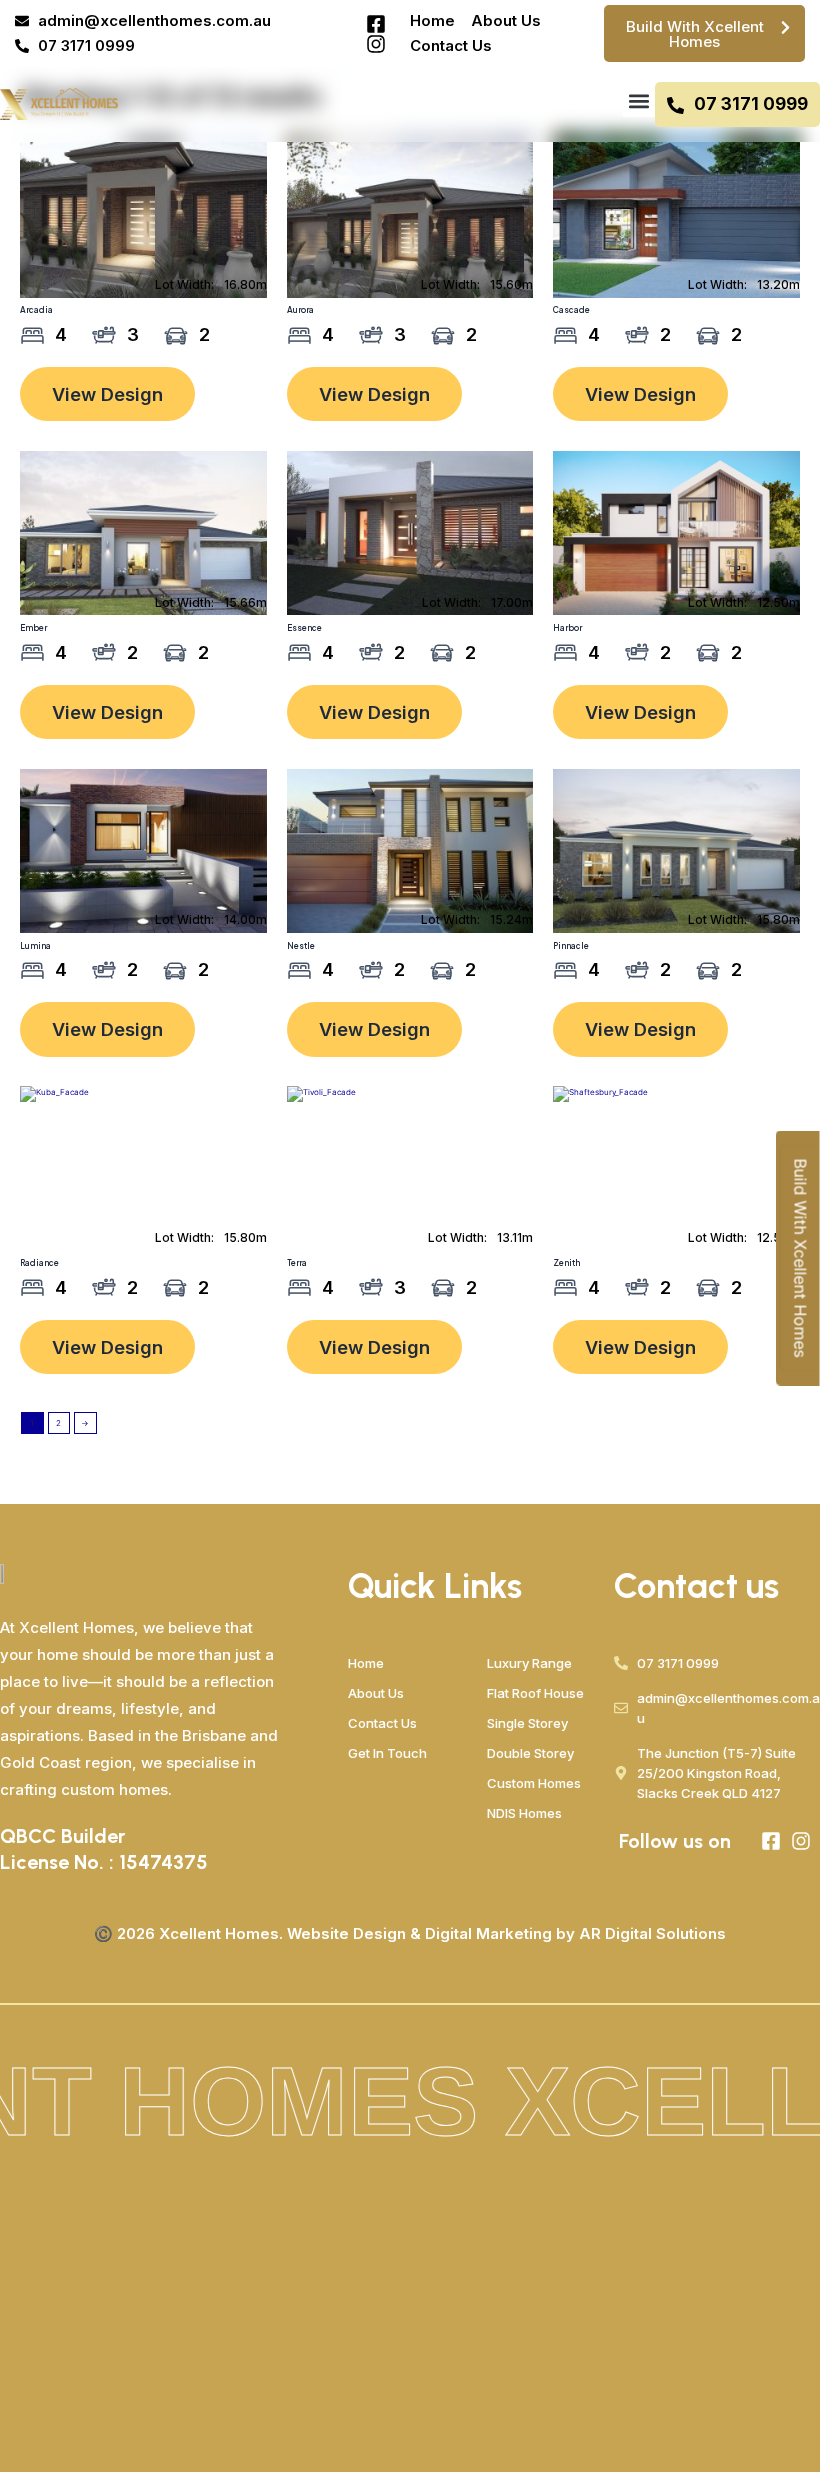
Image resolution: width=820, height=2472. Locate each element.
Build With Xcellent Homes (800, 1258)
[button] (638, 100)
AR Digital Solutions (652, 1933)
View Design (107, 394)
